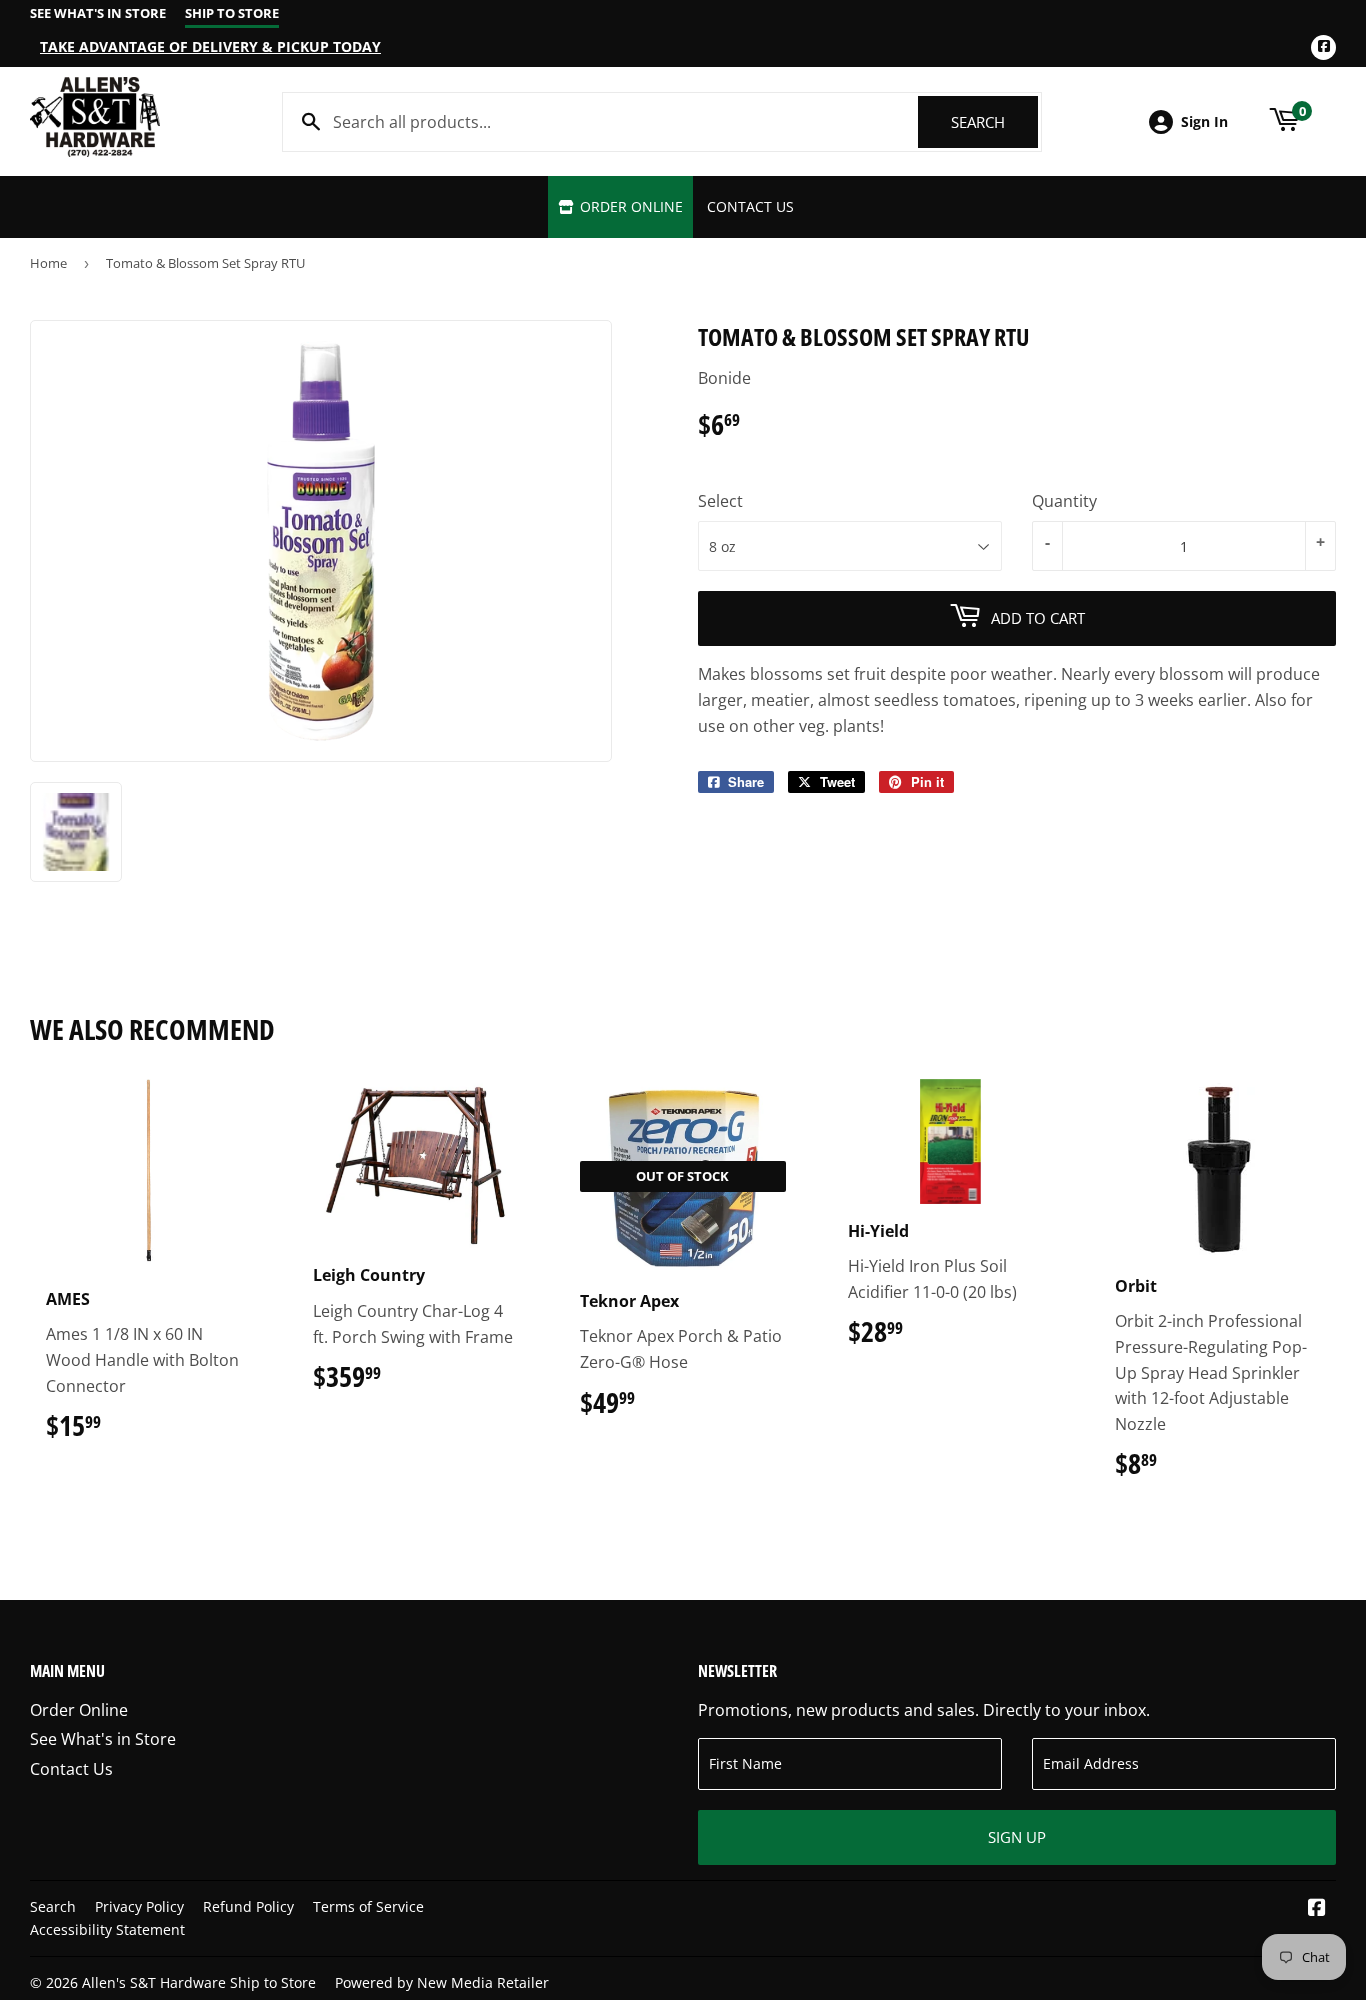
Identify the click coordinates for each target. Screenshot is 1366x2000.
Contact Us (750, 206)
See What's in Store (103, 1739)
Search (994, 122)
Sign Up (1017, 1837)
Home (48, 263)
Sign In (1204, 121)
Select (720, 501)
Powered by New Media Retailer (442, 1982)
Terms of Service (368, 1906)
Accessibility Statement (107, 1929)
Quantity (1064, 501)
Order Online (629, 206)
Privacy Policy (139, 1906)
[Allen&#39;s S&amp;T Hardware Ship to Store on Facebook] (1317, 1909)
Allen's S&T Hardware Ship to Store (199, 1982)
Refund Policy (248, 1906)
